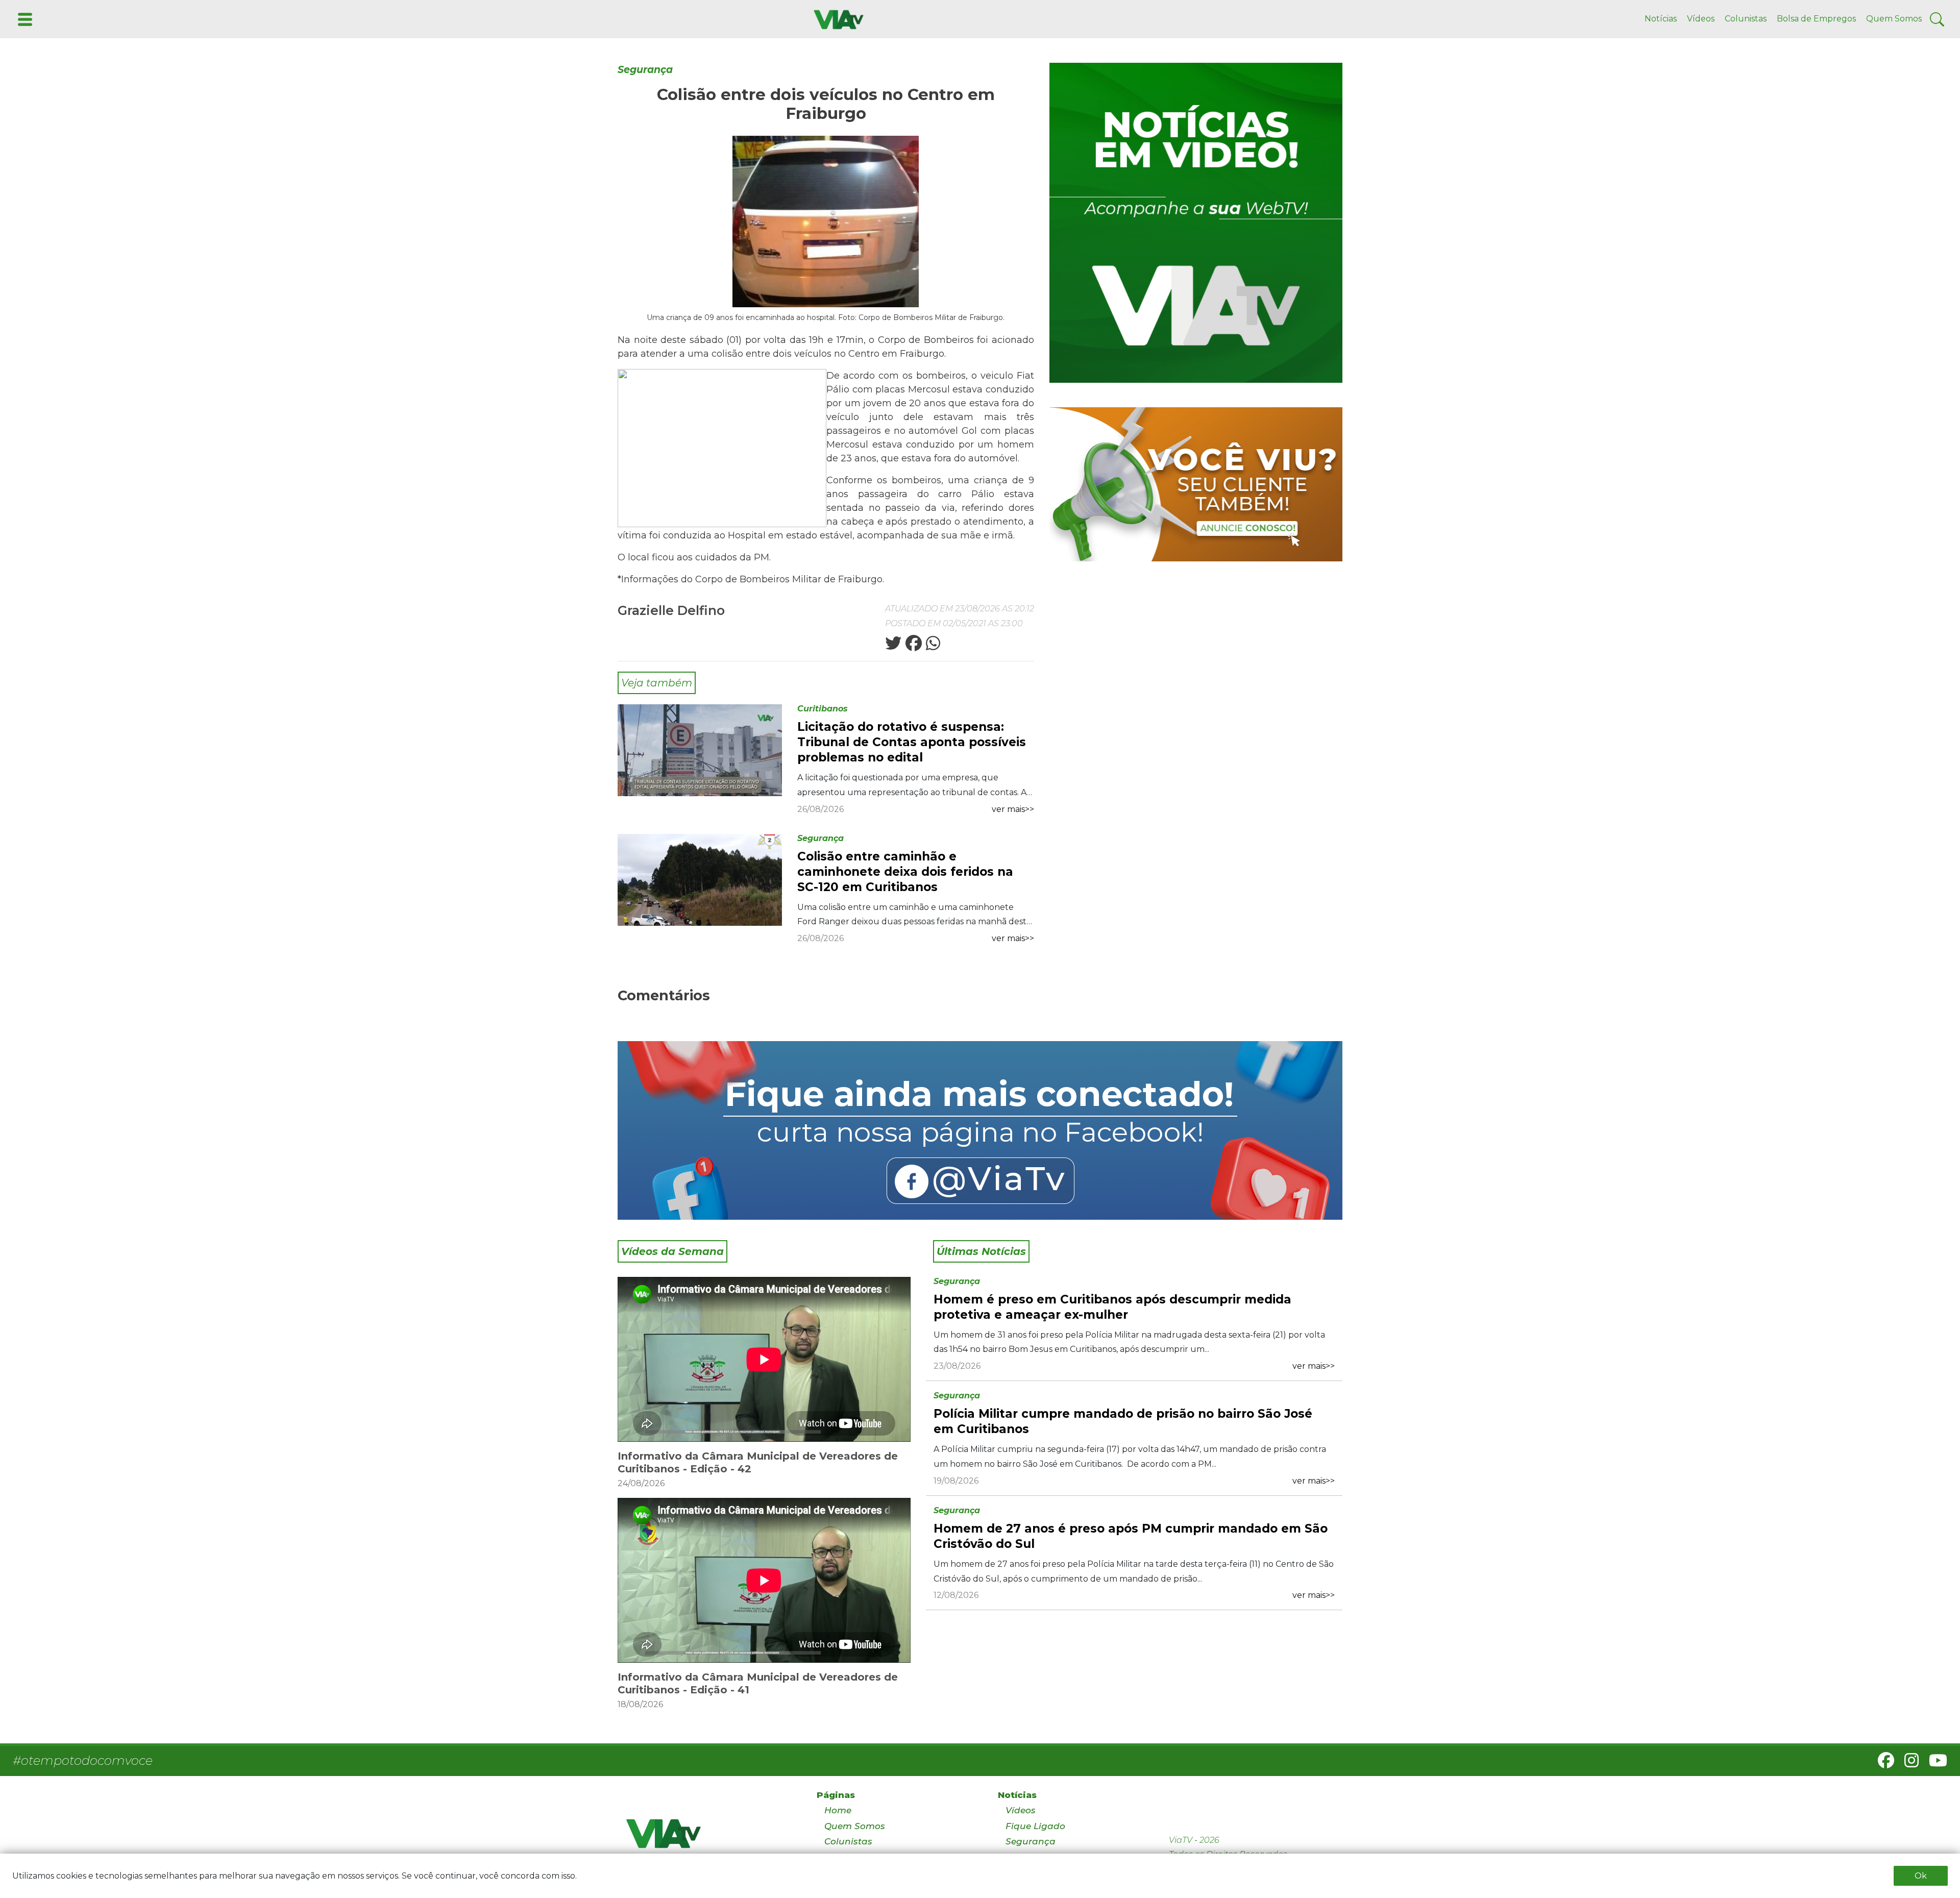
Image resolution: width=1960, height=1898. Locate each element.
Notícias (1661, 19)
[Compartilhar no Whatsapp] (932, 646)
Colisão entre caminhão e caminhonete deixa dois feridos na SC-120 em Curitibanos (905, 872)
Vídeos (1701, 19)
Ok (1921, 1876)
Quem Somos (1894, 19)
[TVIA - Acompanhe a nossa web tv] (1196, 223)
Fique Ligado (1035, 1826)
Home (838, 1810)
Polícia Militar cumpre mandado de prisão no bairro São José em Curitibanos (1123, 1421)
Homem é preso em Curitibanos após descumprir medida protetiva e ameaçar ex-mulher (1112, 1307)
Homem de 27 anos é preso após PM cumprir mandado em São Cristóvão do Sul (1131, 1536)
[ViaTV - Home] (708, 1838)
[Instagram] (1907, 1764)
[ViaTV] (837, 19)
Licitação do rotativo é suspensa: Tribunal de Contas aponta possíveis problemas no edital (912, 742)
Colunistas (1746, 19)
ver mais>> (1013, 809)
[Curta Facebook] (980, 1130)
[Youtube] (1934, 1764)
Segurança (645, 70)
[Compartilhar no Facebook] (913, 646)
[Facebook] (1882, 1764)
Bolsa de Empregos (1816, 19)
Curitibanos (823, 709)
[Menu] (24, 19)
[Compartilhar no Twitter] (893, 646)
